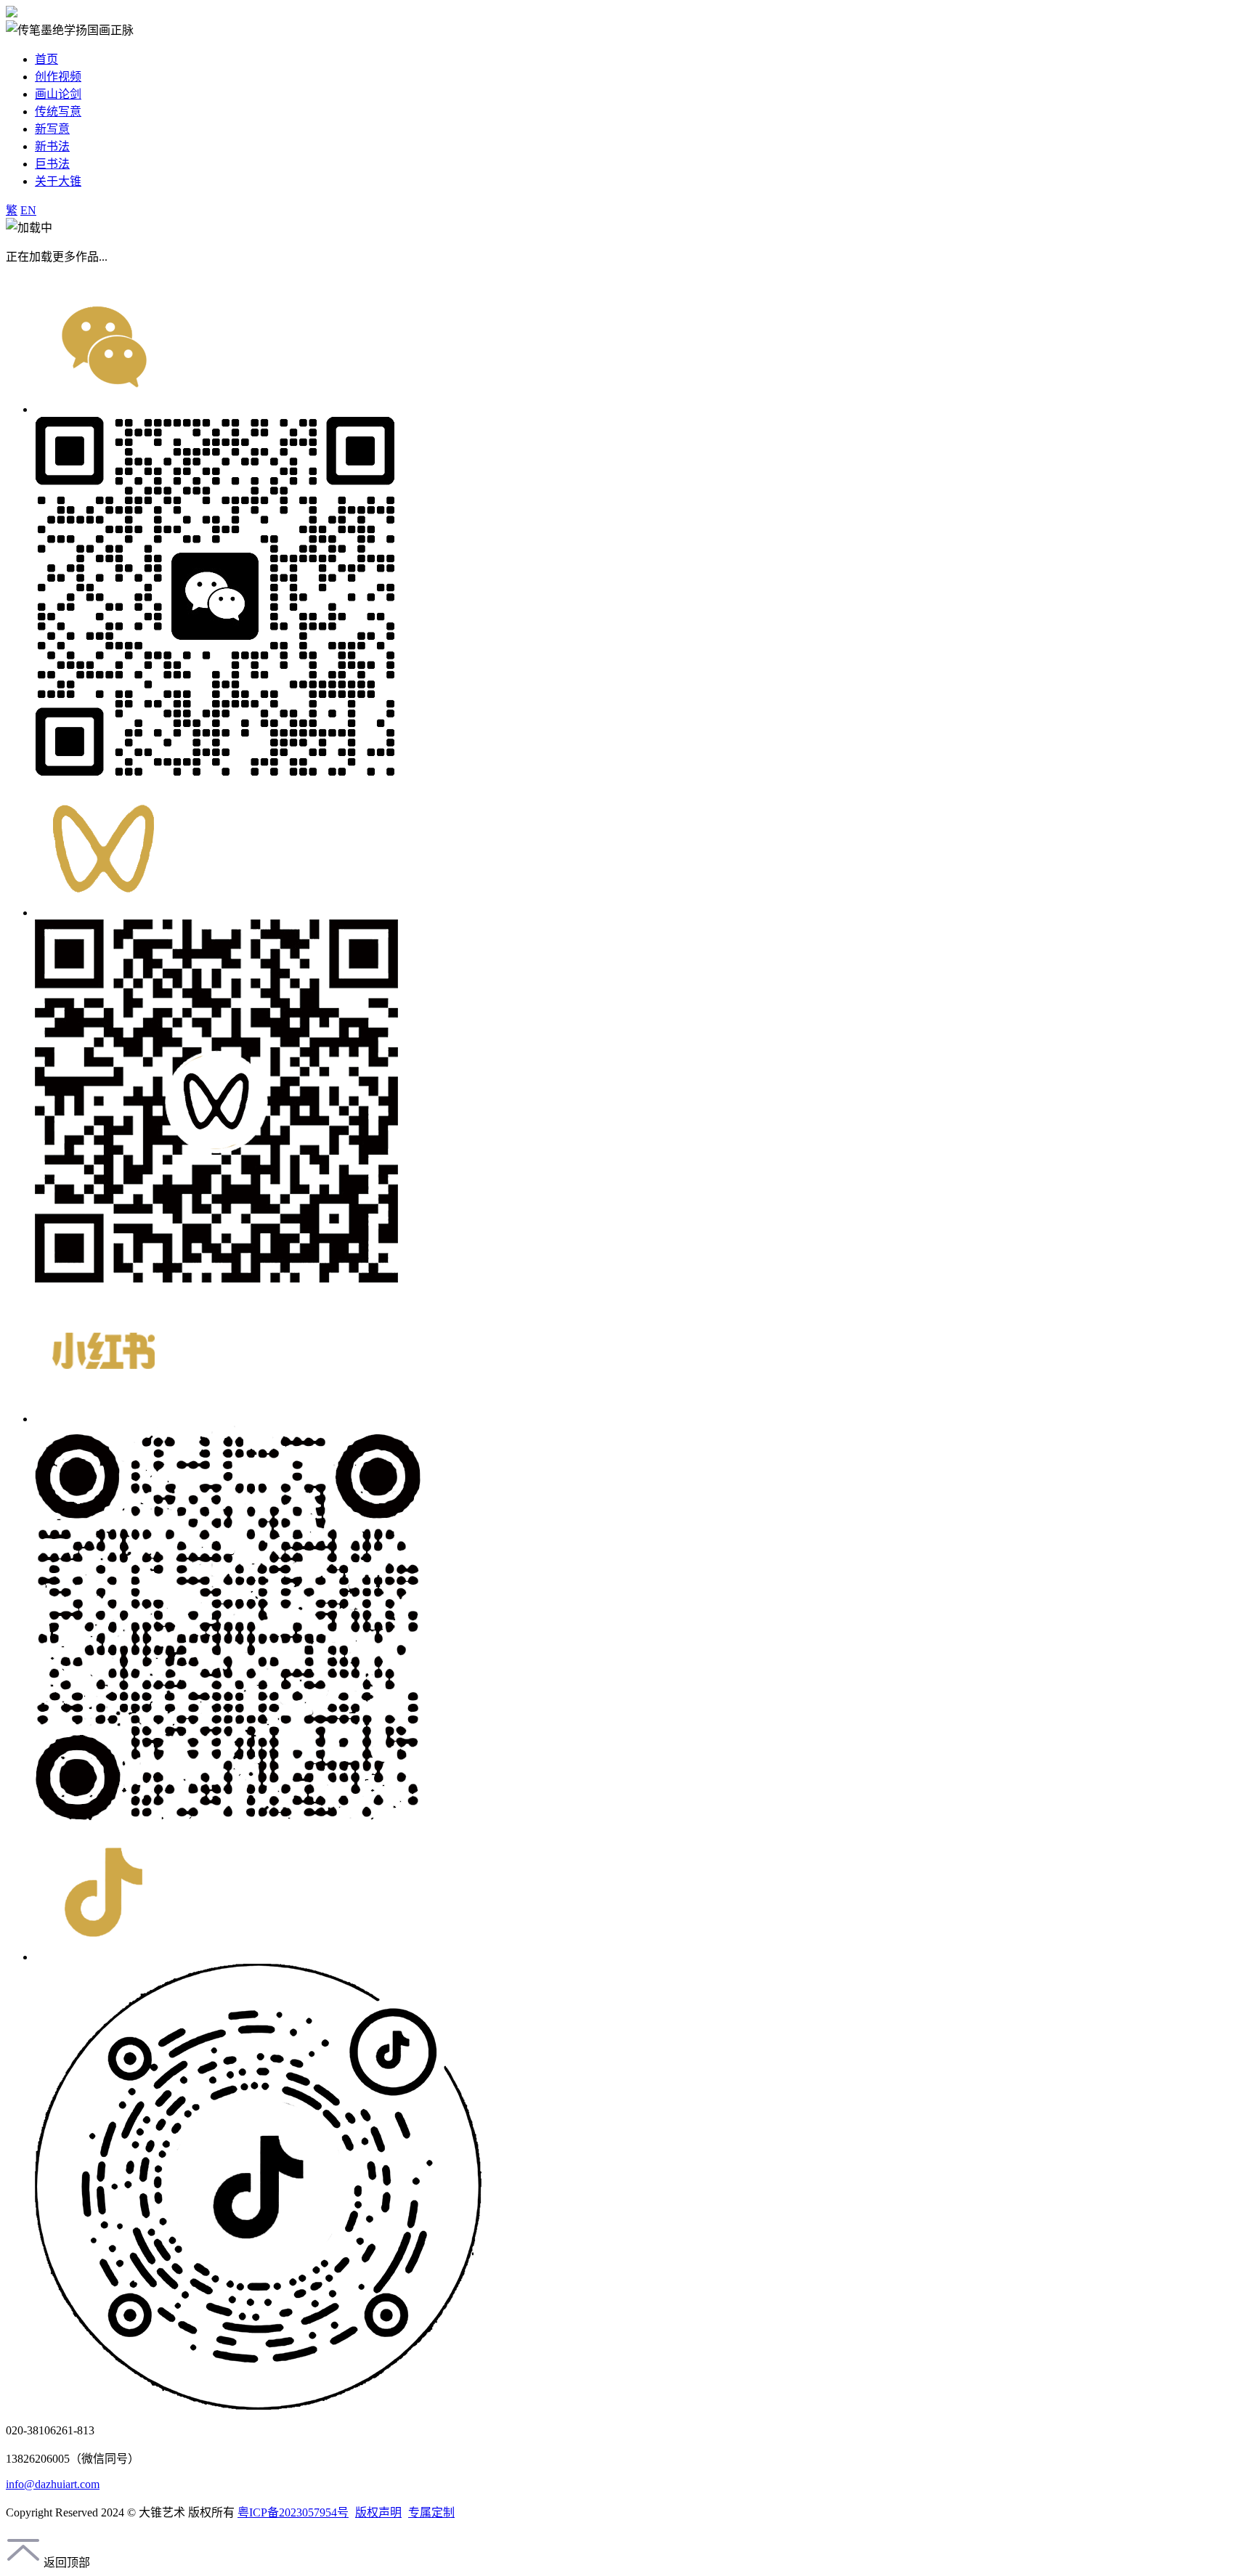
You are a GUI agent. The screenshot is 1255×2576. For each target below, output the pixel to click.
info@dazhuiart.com (53, 2484)
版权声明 (378, 2512)
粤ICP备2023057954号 (293, 2512)
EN (28, 210)
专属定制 (431, 2512)
